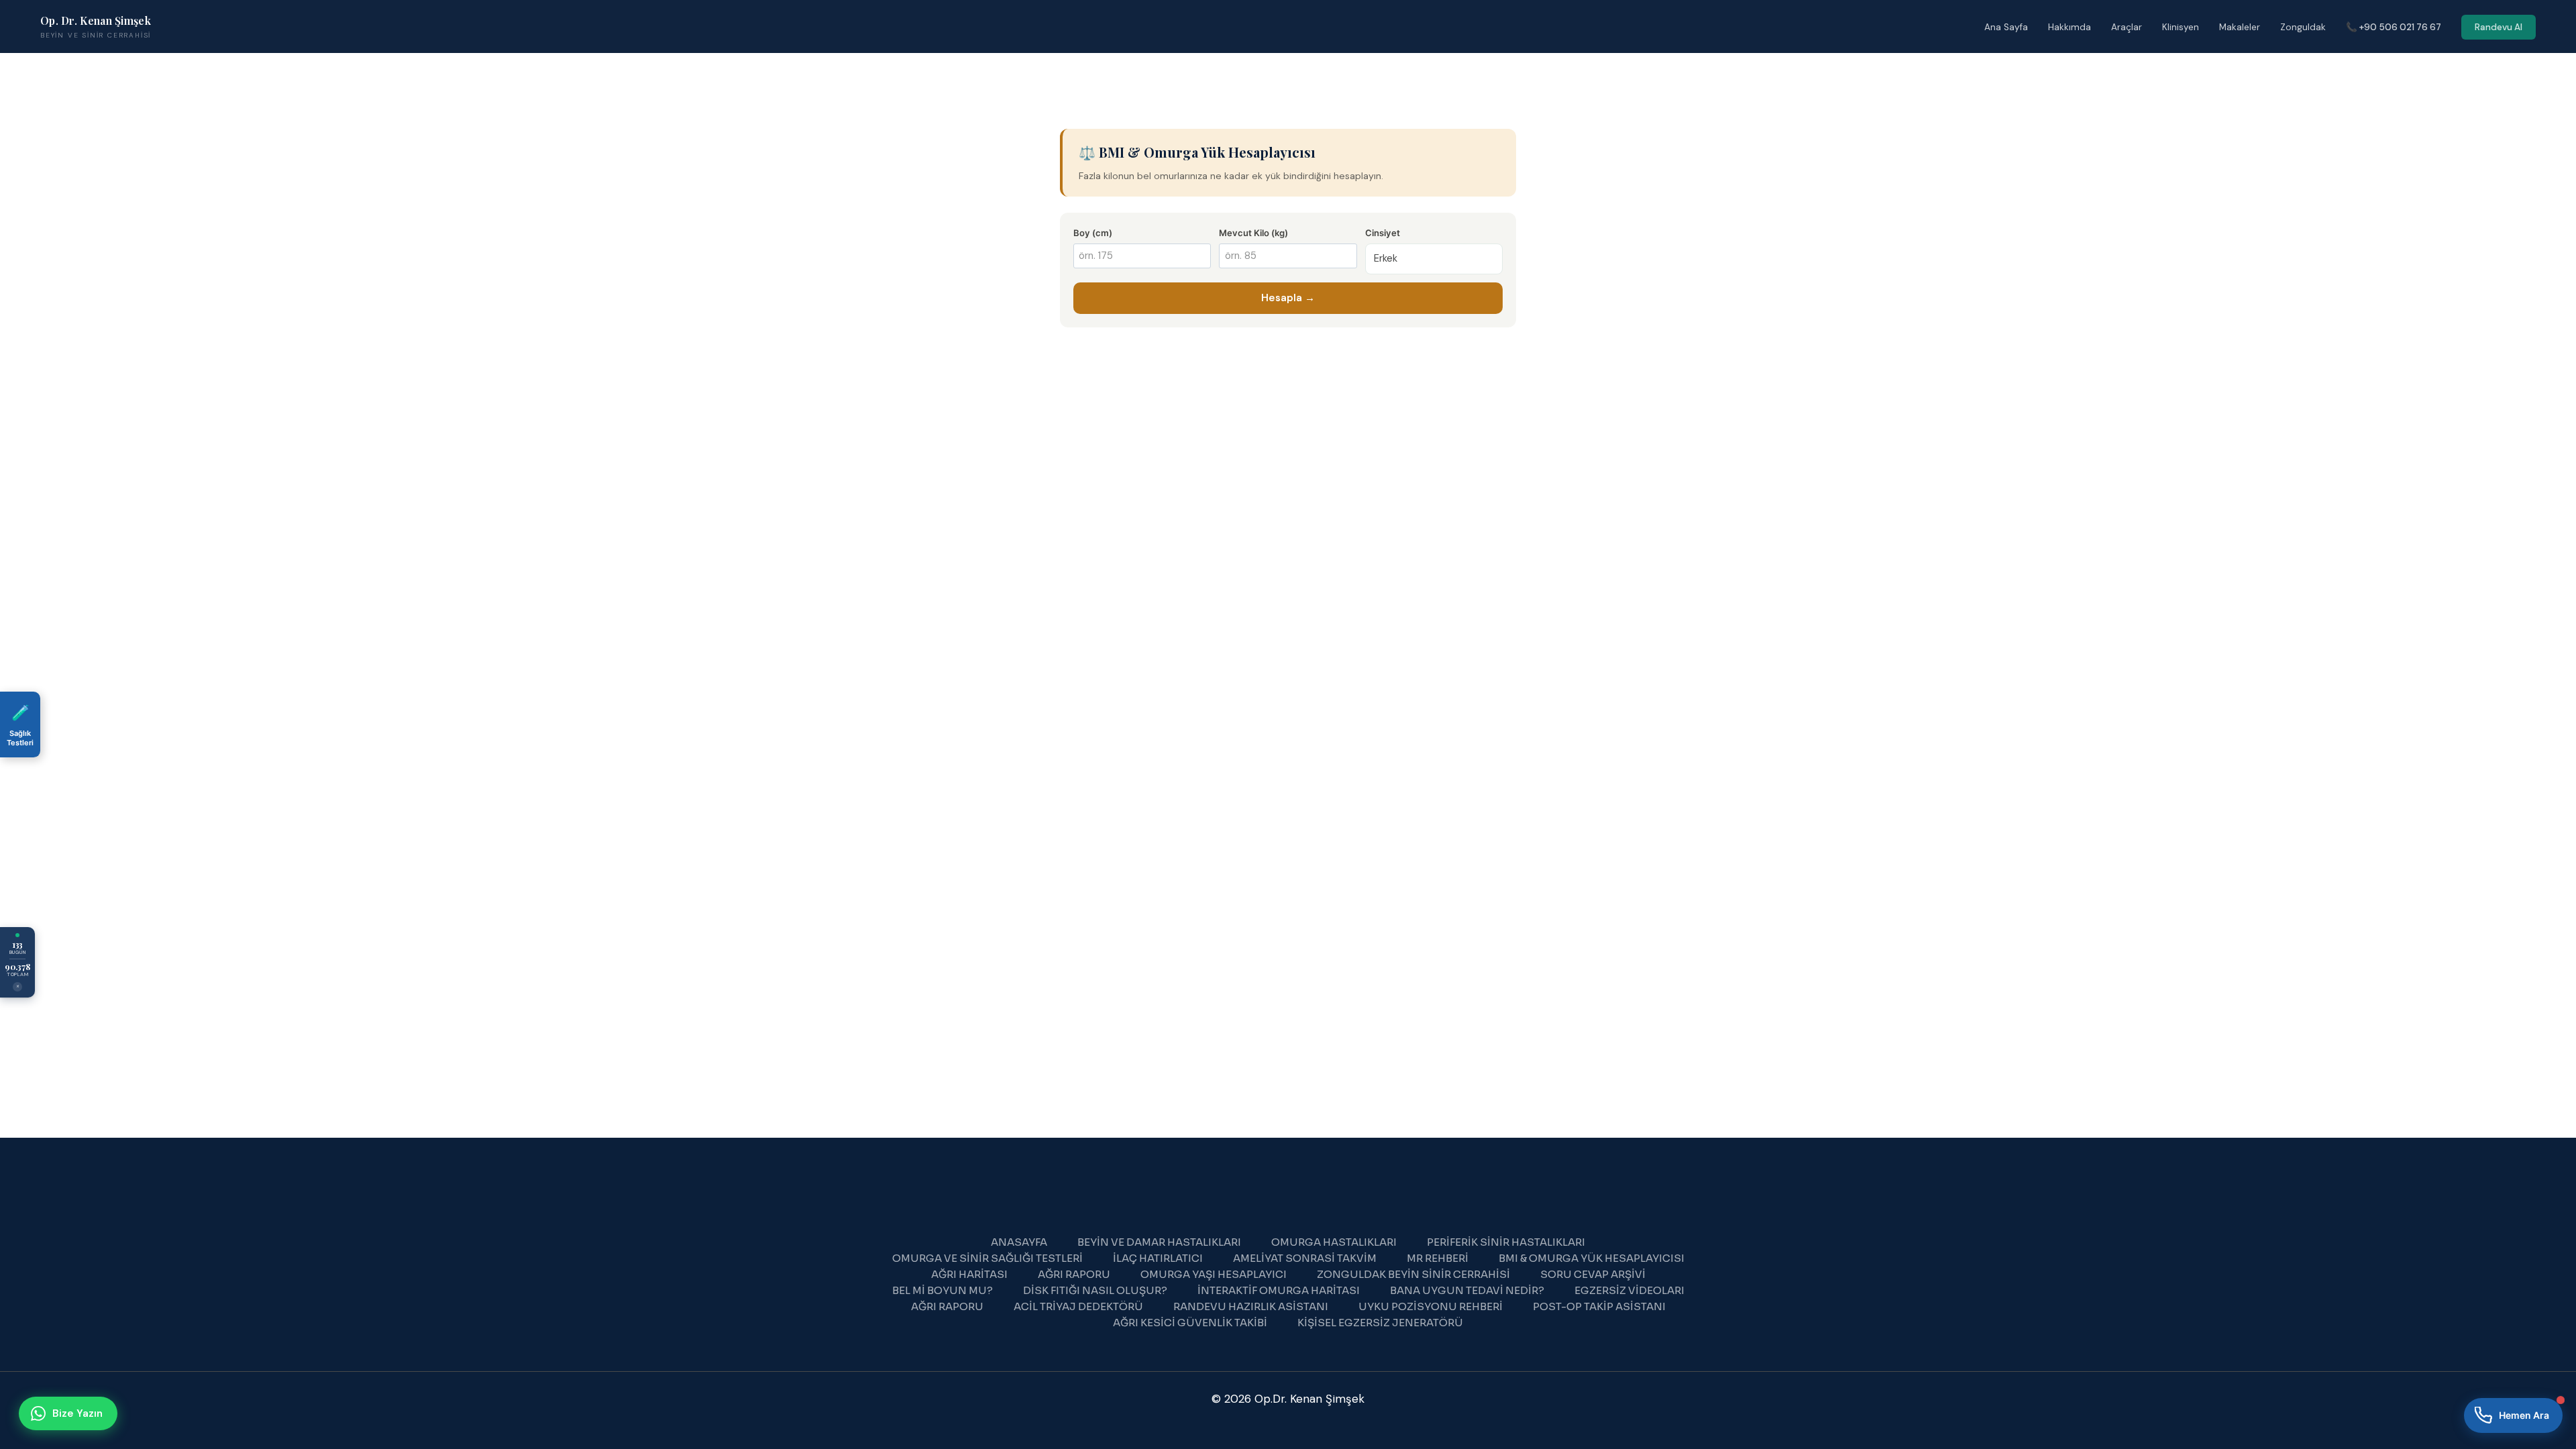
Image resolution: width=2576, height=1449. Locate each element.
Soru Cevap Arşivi (1593, 1274)
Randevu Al (2499, 27)
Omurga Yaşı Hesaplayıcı (1214, 1274)
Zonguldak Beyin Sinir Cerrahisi (1413, 1274)
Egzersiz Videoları (1629, 1290)
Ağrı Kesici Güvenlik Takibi (1190, 1323)
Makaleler (2240, 27)
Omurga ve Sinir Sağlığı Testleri (987, 1258)
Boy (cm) (1093, 233)
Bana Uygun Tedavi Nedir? (1467, 1290)
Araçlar (2127, 27)
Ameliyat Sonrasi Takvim (1305, 1258)
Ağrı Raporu (1074, 1274)
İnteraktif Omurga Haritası (1279, 1290)
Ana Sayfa (2006, 27)
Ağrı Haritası (969, 1274)
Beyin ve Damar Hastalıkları (1159, 1242)
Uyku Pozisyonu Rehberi (1431, 1306)
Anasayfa (1019, 1242)
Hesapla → (1288, 298)
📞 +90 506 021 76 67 (2394, 27)
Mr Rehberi (1438, 1258)
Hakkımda (2070, 27)
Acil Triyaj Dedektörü (1078, 1306)
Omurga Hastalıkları (1334, 1242)
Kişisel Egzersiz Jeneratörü (1380, 1323)
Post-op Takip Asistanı (1599, 1306)
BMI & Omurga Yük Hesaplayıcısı (1592, 1258)
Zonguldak (2303, 27)
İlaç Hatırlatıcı (1158, 1258)
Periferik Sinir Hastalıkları (1506, 1242)
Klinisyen (2181, 27)
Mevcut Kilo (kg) (1253, 233)
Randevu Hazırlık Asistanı (1251, 1306)
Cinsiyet (1383, 233)
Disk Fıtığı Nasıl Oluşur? (1095, 1290)
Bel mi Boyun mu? (943, 1290)
